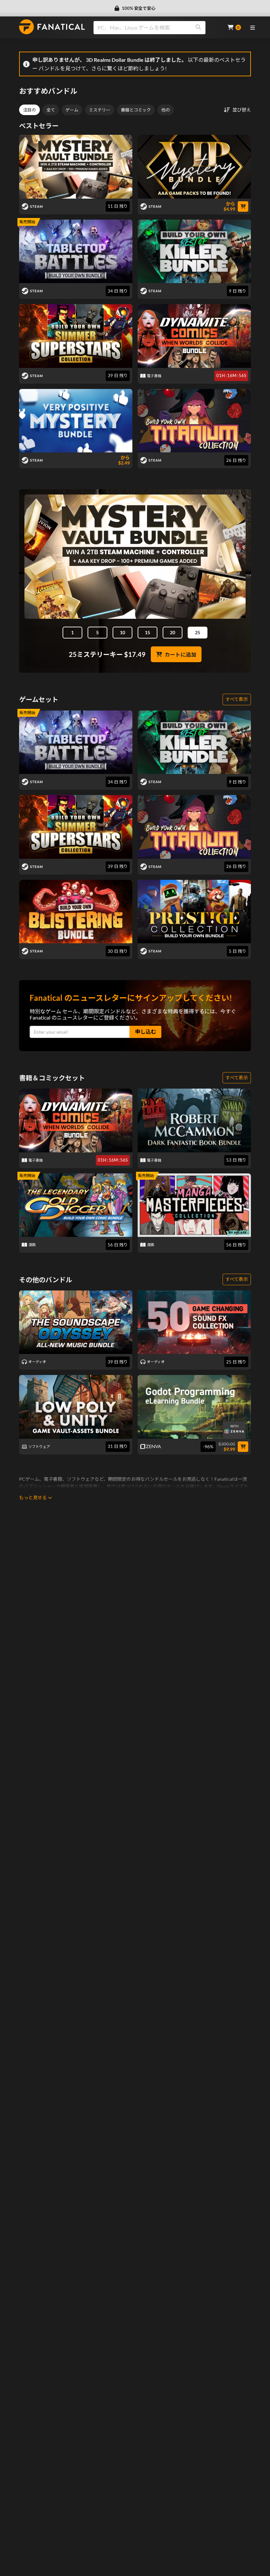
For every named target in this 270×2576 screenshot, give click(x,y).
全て (51, 110)
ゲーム (72, 110)
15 (148, 632)
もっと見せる (33, 1497)
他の (166, 110)
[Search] (198, 28)
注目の (29, 110)
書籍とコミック (136, 110)
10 (122, 632)
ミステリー (100, 110)
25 (198, 632)
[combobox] (156, 28)
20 (173, 632)
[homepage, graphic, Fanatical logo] (52, 27)
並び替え (242, 110)
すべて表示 (237, 699)
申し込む (146, 1032)
